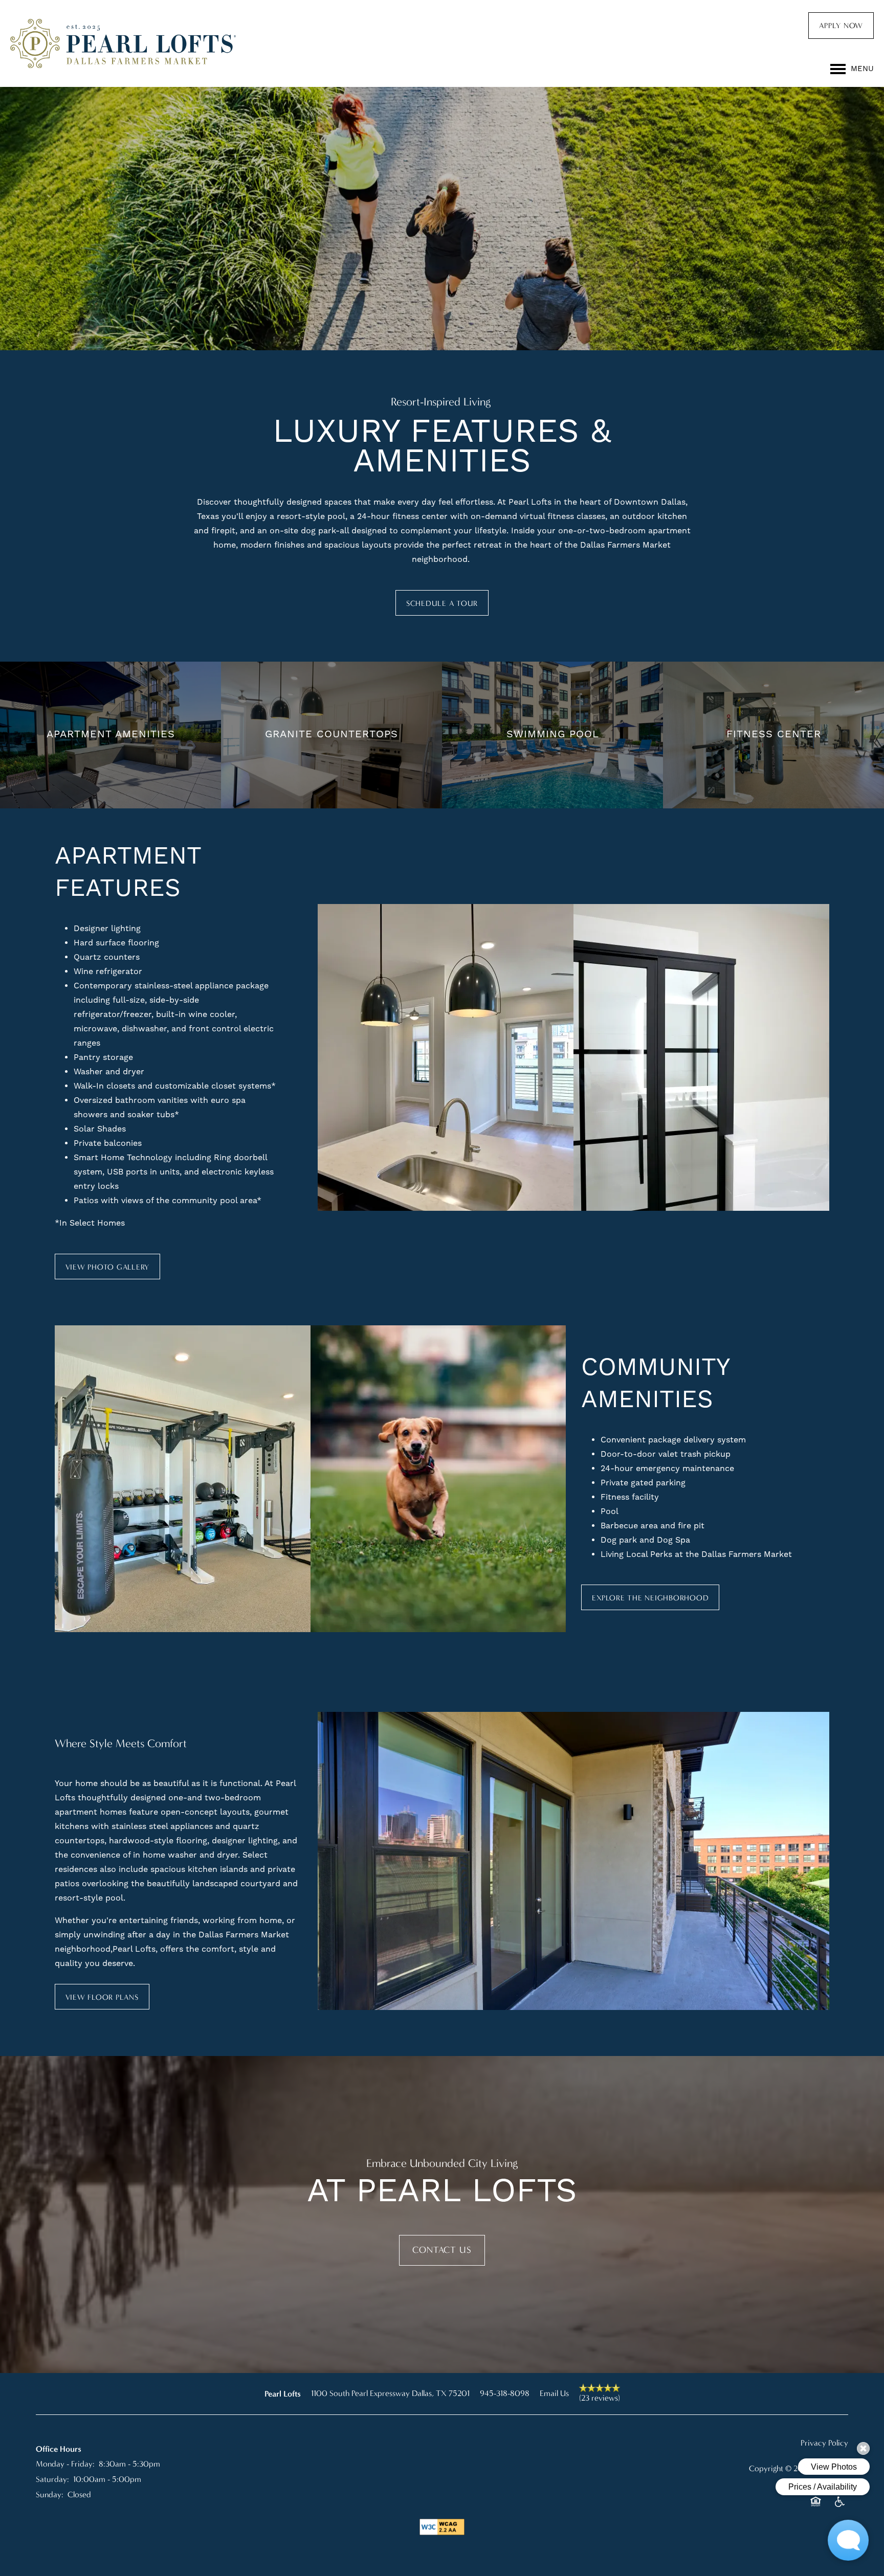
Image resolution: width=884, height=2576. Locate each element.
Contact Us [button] (442, 2250)
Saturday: (52, 2479)
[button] (841, 26)
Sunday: (50, 2494)
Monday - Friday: (65, 2464)
